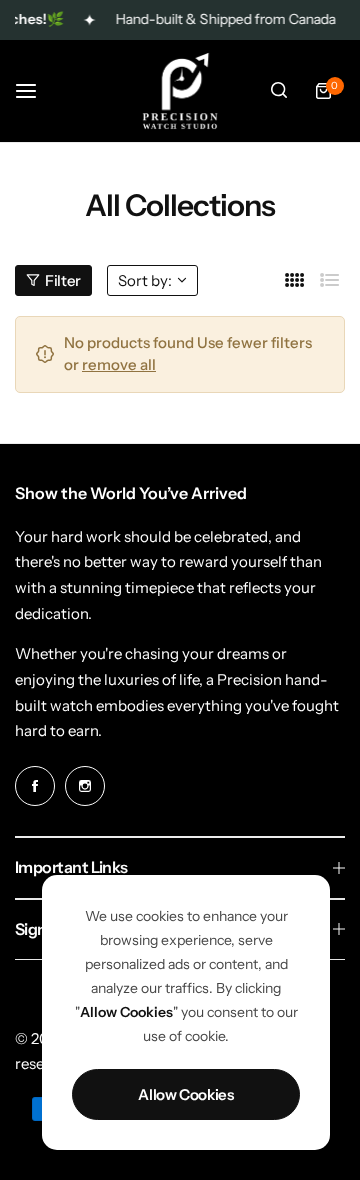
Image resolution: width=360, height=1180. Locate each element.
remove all (119, 364)
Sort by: (145, 280)
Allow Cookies (185, 1094)
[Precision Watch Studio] (180, 91)
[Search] (279, 91)
